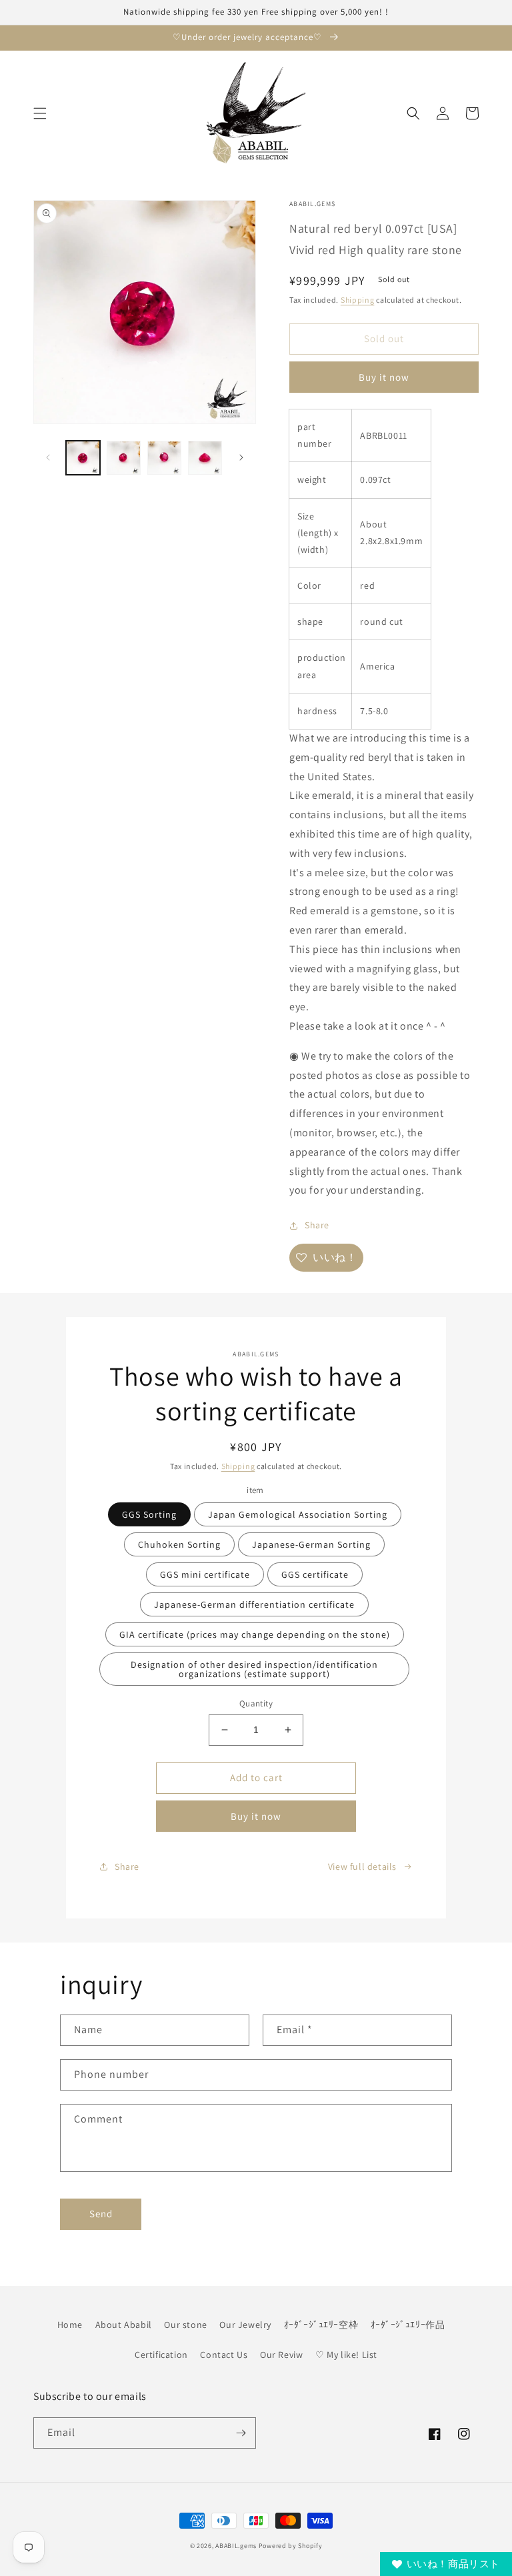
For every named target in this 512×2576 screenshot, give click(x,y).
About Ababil (124, 2325)
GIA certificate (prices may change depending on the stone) (255, 1634)
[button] (40, 113)
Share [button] (317, 1225)
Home (70, 2325)
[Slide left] (48, 457)
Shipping (358, 300)
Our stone (185, 2325)
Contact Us (224, 2355)
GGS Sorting (149, 1514)
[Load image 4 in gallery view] (205, 458)
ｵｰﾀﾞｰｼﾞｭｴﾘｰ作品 (408, 2325)
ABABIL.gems (236, 2546)
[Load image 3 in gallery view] (164, 458)
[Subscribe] (241, 2433)
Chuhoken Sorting (179, 1544)
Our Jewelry (245, 2325)
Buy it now (384, 377)
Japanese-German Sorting (311, 1544)
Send (101, 2214)
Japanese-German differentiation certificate (254, 1604)
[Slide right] (241, 457)
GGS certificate (315, 1574)
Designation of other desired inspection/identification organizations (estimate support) (254, 1669)
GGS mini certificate (205, 1574)
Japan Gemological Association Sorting (298, 1514)
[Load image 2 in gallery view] (124, 458)
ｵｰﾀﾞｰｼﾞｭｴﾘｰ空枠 (321, 2325)
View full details (362, 1866)
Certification (161, 2355)
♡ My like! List (346, 2355)
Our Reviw (281, 2355)
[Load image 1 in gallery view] (83, 458)
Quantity (256, 1703)
